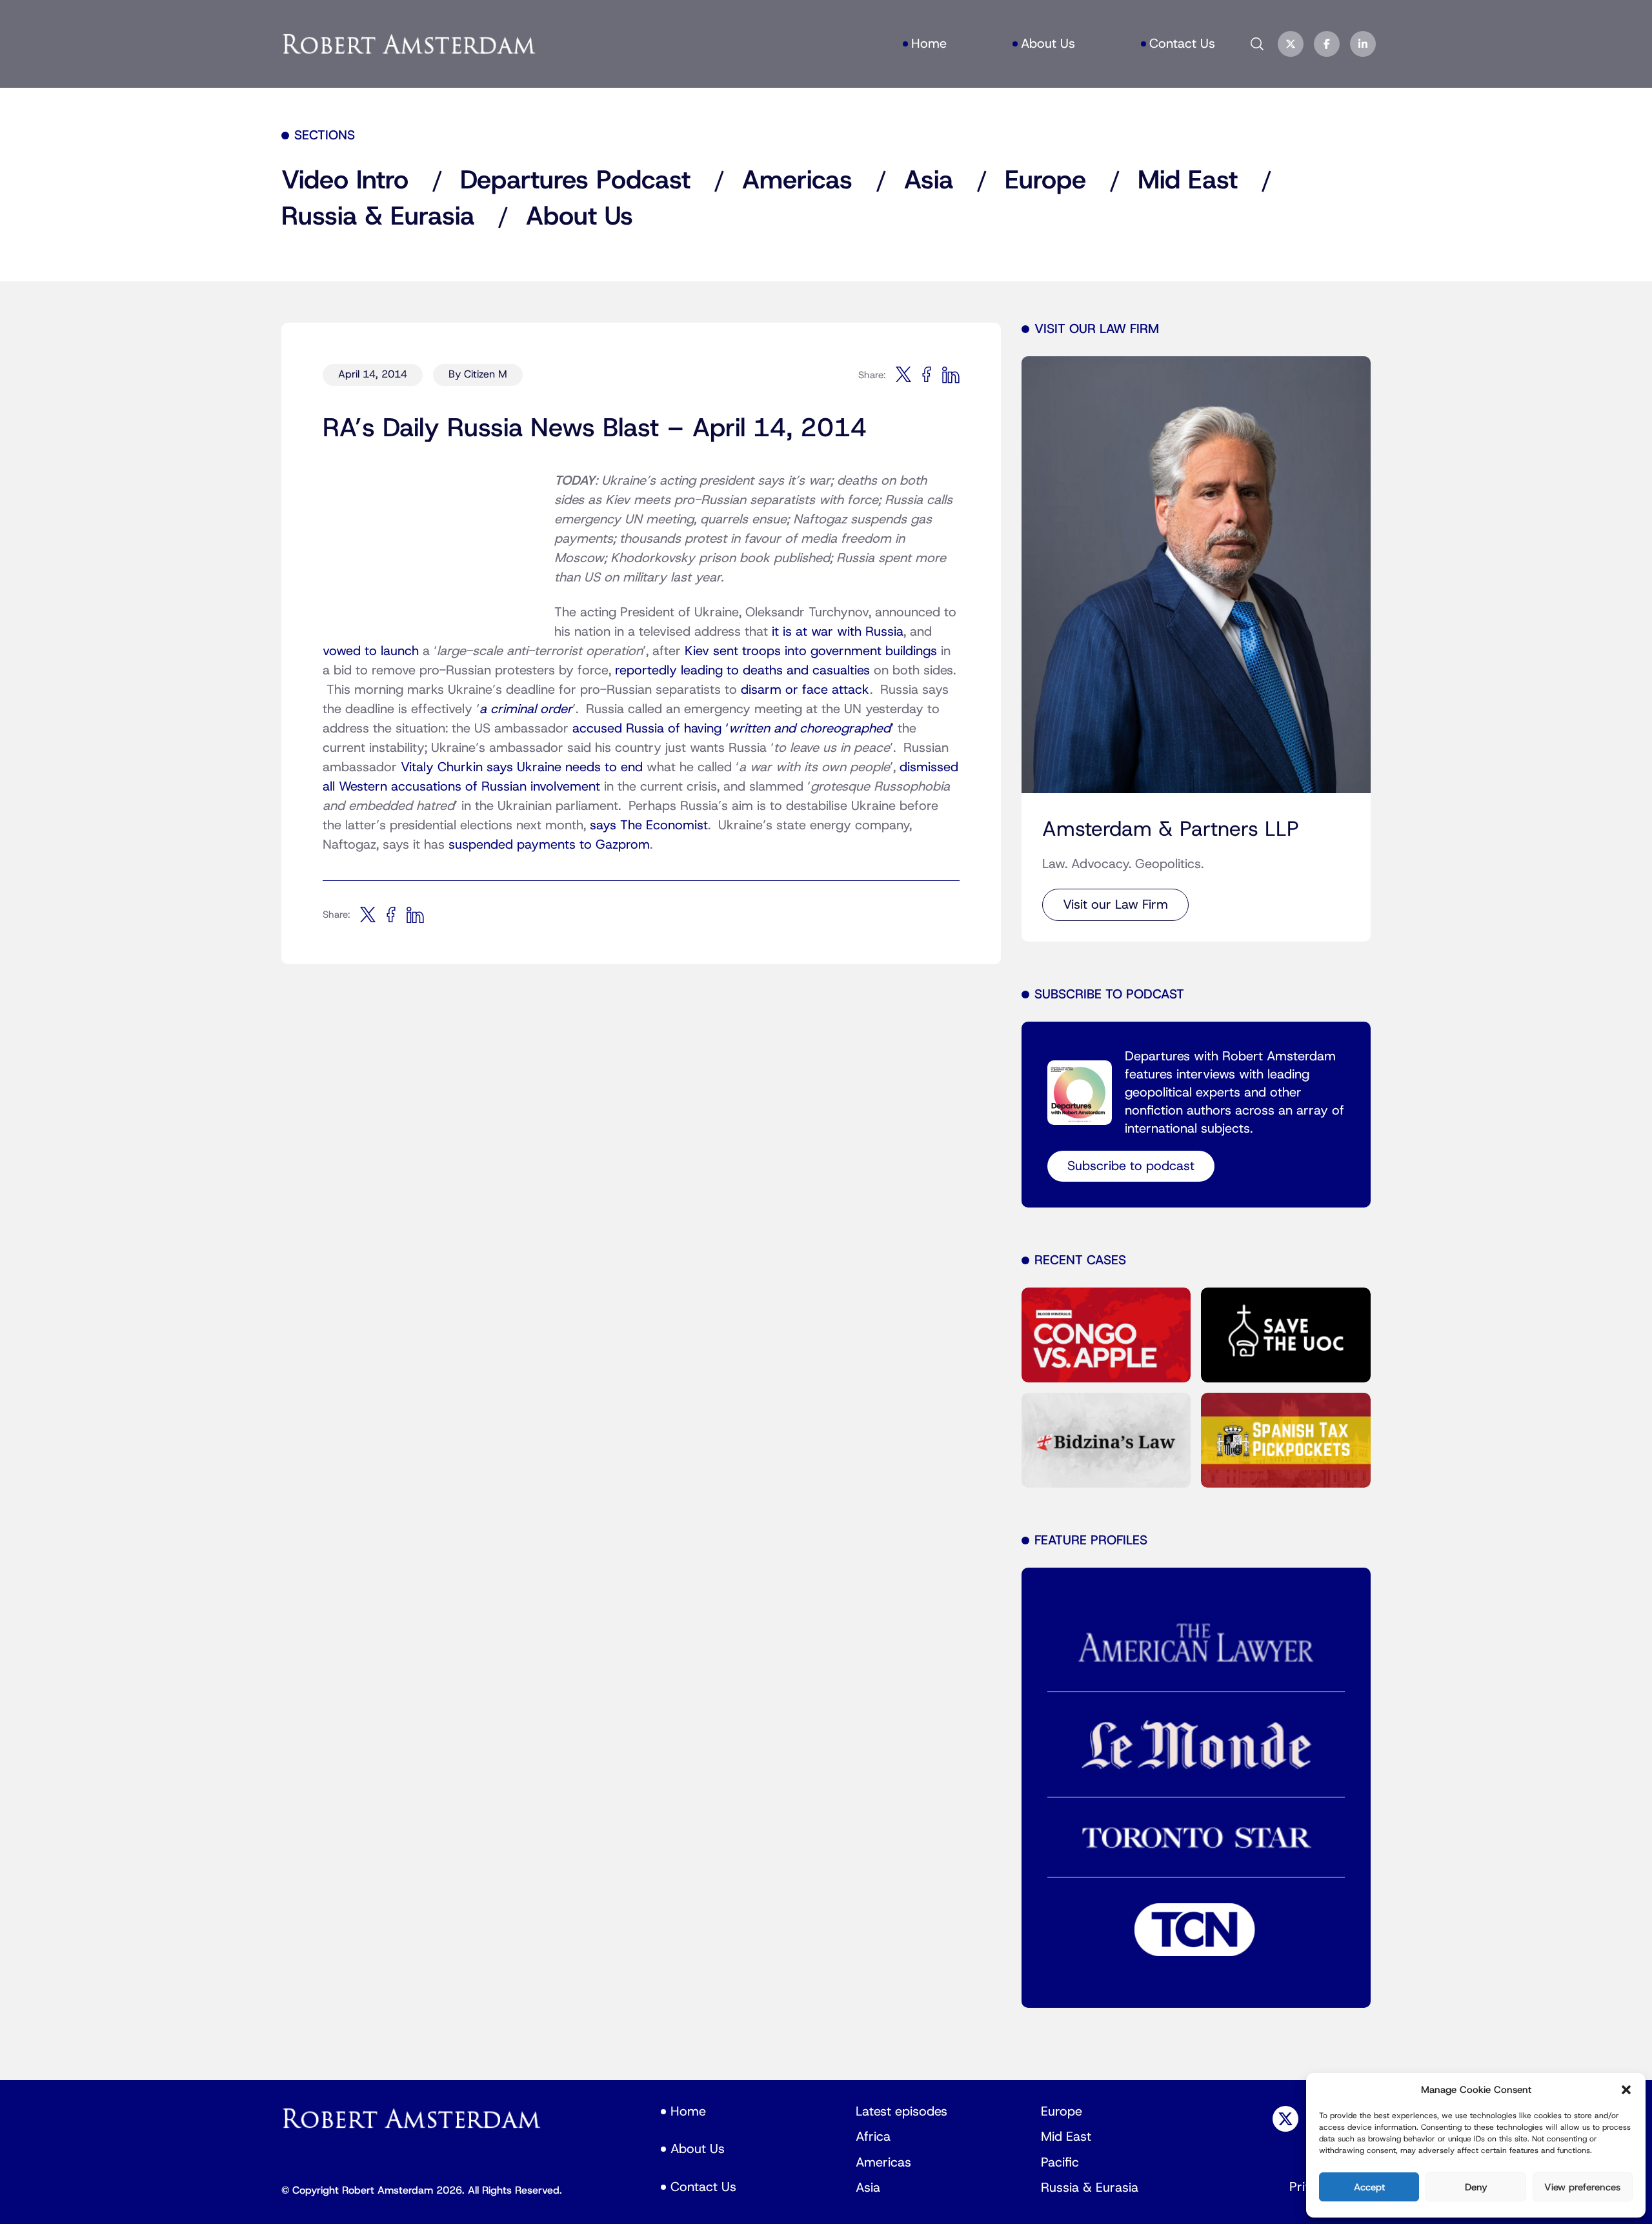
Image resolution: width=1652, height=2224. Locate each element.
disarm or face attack (805, 690)
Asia (929, 180)
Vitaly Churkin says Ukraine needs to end (522, 767)
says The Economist (649, 825)
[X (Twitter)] (1291, 44)
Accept (1369, 2187)
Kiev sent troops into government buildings (811, 651)
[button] (1626, 2090)
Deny (1476, 2187)
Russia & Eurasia (378, 217)
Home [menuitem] (929, 44)
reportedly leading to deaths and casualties (742, 671)
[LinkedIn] (1363, 44)
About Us (579, 217)
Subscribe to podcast (1131, 1166)
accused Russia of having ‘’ (733, 729)
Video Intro (345, 180)
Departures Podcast (575, 180)
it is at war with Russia (838, 632)
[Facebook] (1327, 44)
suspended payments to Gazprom (549, 845)
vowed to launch (371, 651)
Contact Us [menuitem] (1182, 44)
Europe (1045, 180)
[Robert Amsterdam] (410, 44)
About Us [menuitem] (1048, 44)
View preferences (1582, 2187)
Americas (797, 180)
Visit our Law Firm (1115, 905)
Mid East (1188, 180)
